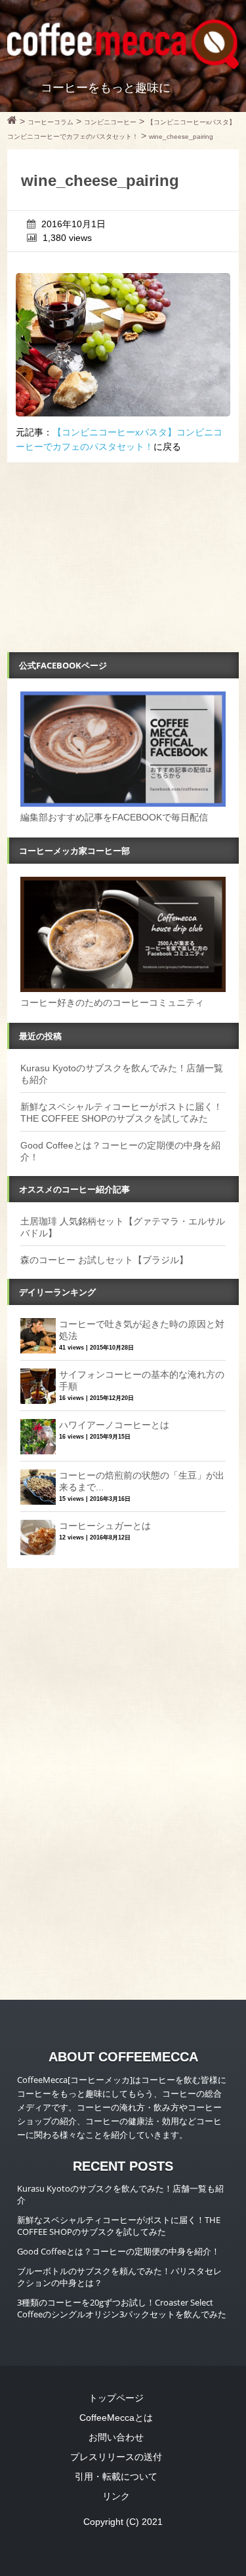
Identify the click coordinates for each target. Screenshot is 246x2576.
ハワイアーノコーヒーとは (114, 1425)
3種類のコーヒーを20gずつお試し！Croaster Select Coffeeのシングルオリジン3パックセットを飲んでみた (122, 2308)
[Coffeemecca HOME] (12, 122)
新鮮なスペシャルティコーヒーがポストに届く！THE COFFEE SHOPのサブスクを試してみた (119, 2226)
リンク (116, 2496)
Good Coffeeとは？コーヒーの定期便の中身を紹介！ (118, 2251)
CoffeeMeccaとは (116, 2418)
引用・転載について (116, 2476)
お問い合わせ (116, 2437)
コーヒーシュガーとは (105, 1526)
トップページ (116, 2398)
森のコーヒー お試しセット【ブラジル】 (104, 1260)
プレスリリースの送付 (116, 2457)
